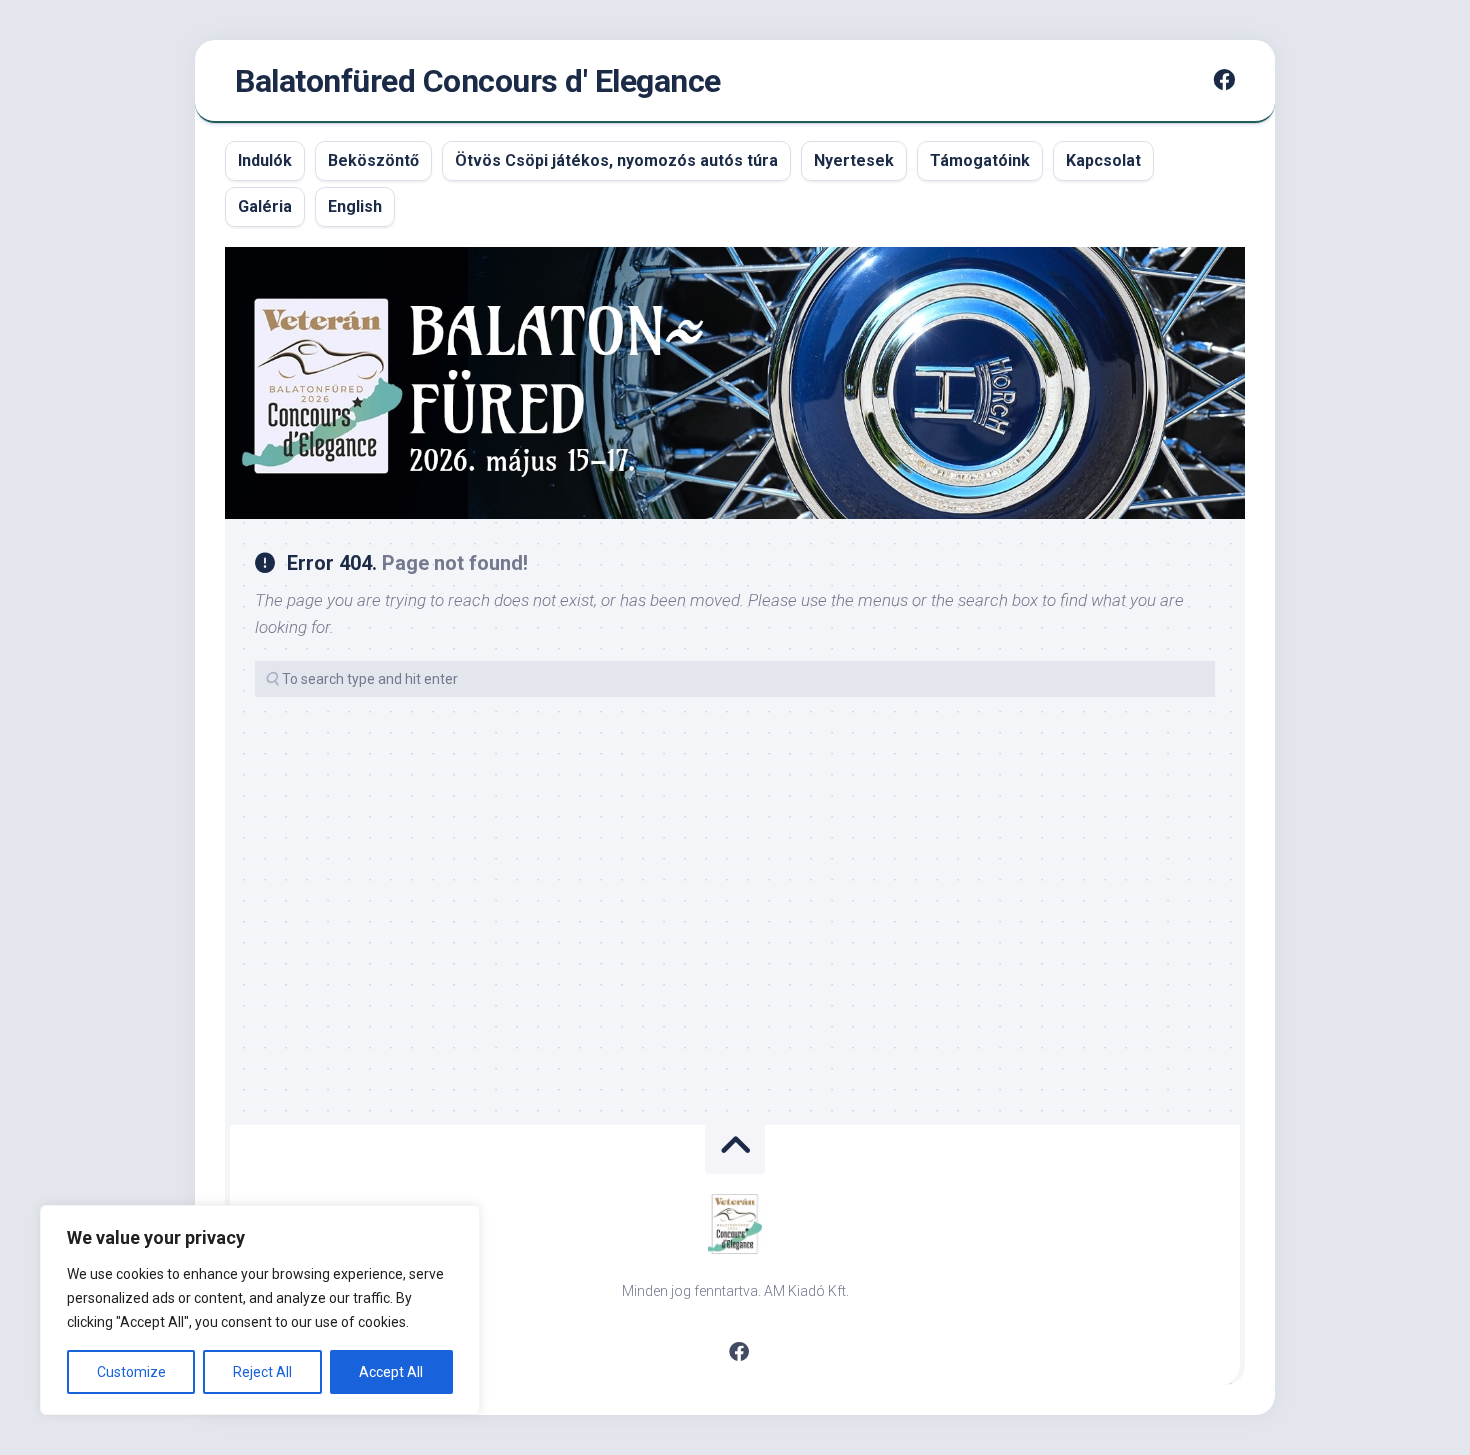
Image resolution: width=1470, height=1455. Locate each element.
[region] (260, 1310)
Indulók (265, 160)
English (355, 206)
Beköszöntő (373, 160)
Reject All (262, 1372)
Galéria (265, 206)
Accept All (391, 1372)
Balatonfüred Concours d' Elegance (478, 81)
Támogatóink (980, 160)
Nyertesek (854, 160)
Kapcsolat (1103, 160)
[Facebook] (1224, 80)
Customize (131, 1372)
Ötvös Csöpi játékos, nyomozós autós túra (616, 160)
